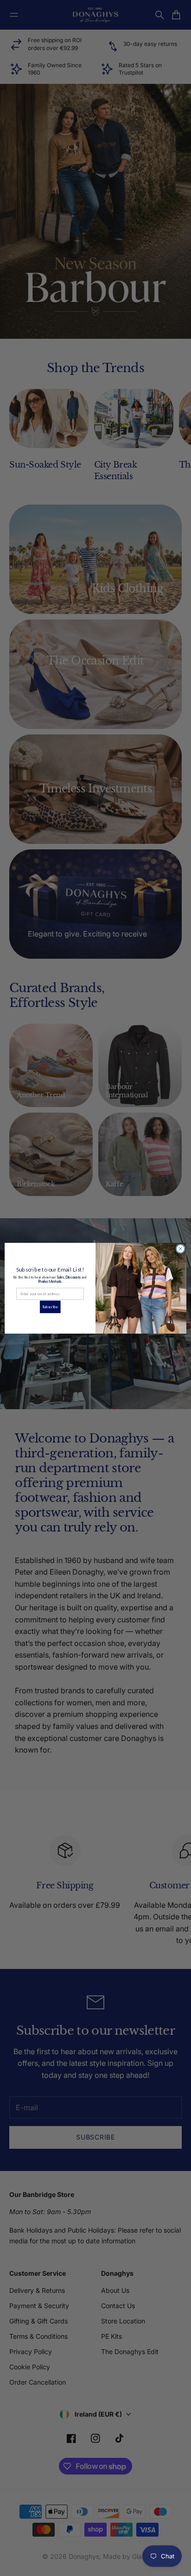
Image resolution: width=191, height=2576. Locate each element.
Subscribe (50, 1306)
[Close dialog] (180, 1249)
